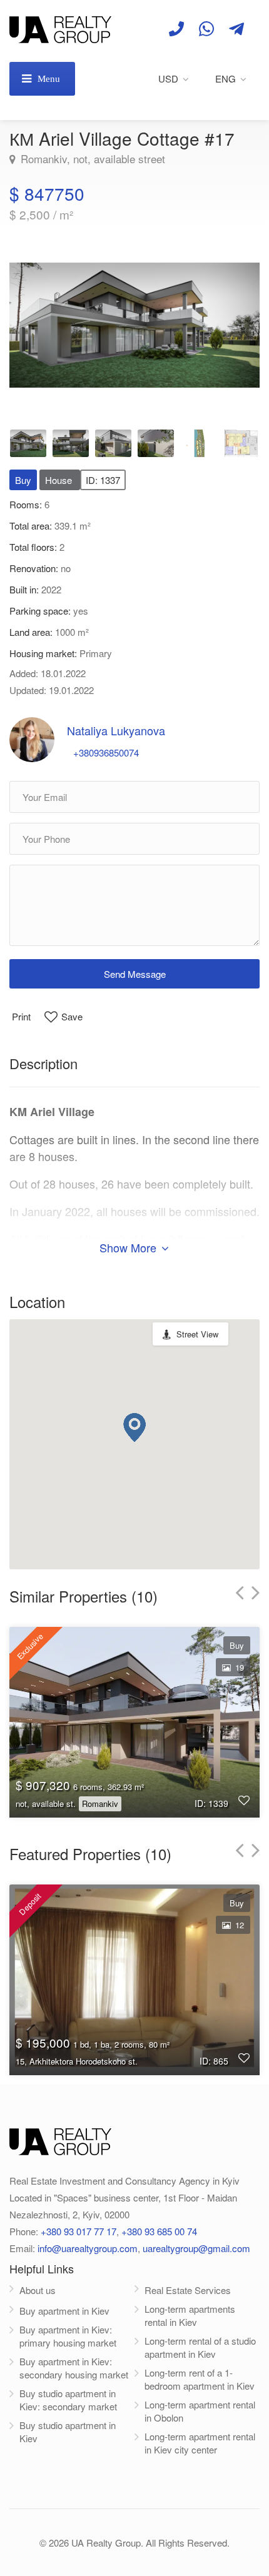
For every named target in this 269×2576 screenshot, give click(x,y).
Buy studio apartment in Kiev (68, 2432)
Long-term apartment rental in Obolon (200, 2411)
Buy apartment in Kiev (64, 2311)
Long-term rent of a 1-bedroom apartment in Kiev (200, 2379)
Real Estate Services (188, 2290)
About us (38, 2290)
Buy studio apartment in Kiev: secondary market (68, 2400)
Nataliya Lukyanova (116, 730)
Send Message (135, 974)
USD (168, 78)
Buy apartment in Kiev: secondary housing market (74, 2368)
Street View (197, 1334)
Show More (129, 1247)
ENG (226, 78)
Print (21, 1016)
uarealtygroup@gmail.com (196, 2248)
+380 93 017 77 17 (79, 2231)
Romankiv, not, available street (91, 159)
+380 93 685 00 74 (159, 2231)
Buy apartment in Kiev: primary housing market (68, 2336)
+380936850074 (106, 752)
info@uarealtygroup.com (88, 2248)
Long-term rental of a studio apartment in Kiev (200, 2347)
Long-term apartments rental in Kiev (190, 2315)
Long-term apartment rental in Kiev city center (200, 2443)
